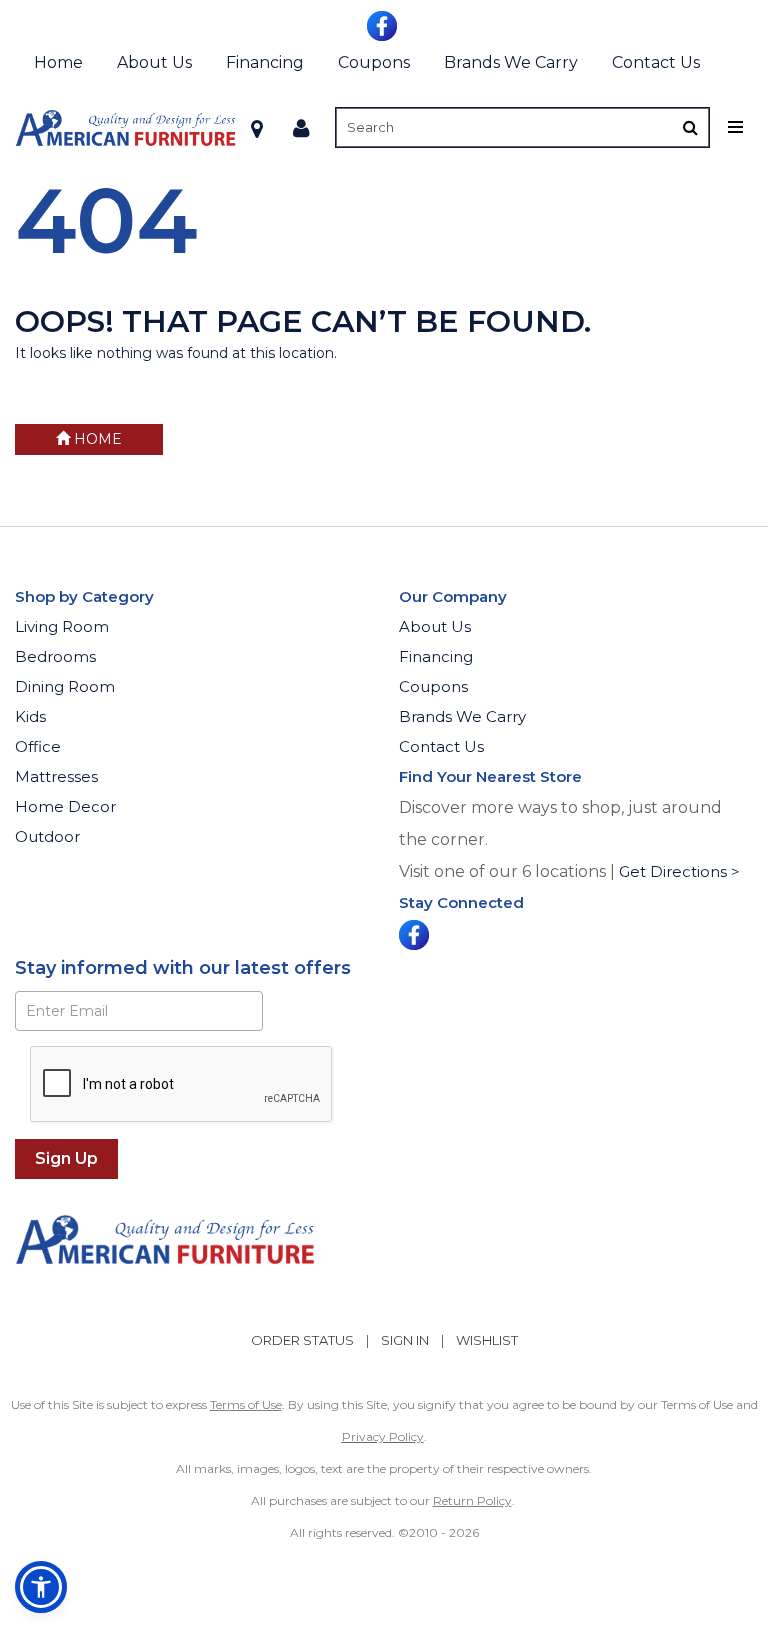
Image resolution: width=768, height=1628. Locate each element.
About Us (154, 62)
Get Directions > (679, 871)
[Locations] (257, 127)
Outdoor (47, 836)
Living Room (62, 626)
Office (38, 746)
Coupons (374, 62)
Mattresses (56, 776)
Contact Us (656, 62)
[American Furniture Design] (125, 127)
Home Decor (65, 806)
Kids (30, 716)
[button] (301, 127)
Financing (265, 62)
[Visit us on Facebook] (384, 24)
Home (58, 62)
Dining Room (65, 686)
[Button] (690, 127)
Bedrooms (55, 656)
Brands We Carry (511, 62)
